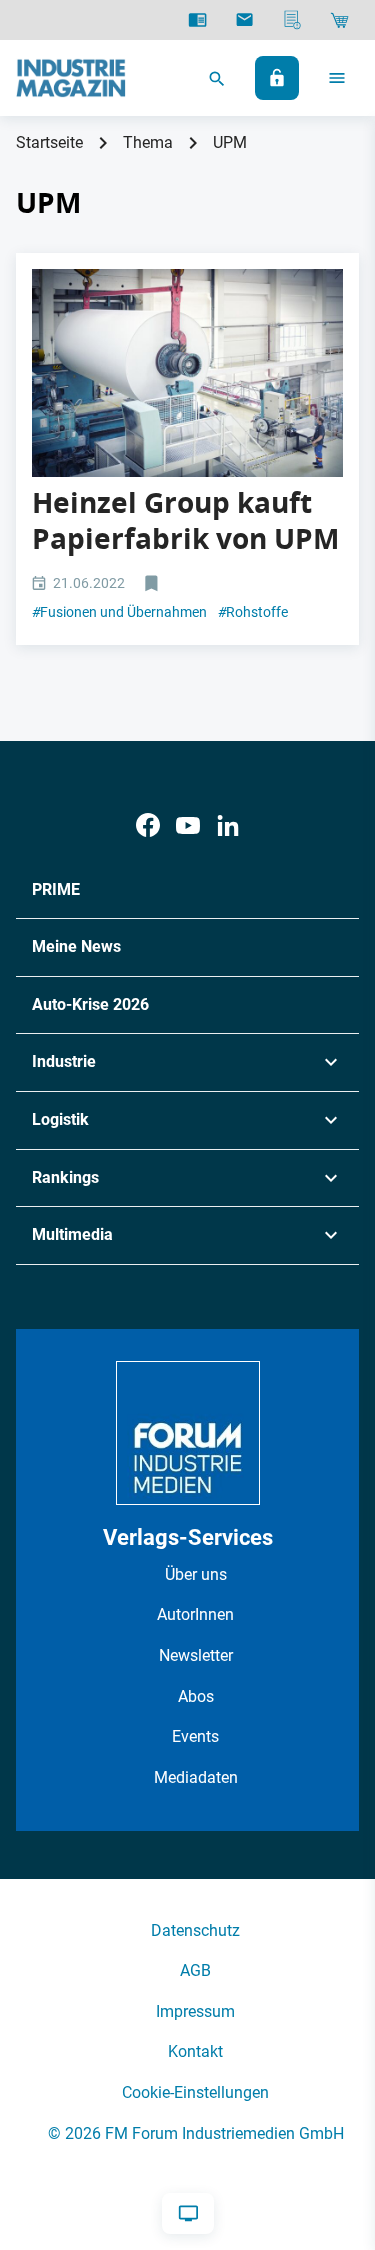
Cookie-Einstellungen (195, 2092)
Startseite (49, 142)
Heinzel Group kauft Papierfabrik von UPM (185, 520)
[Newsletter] (244, 20)
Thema (148, 142)
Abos (196, 1696)
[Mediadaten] (292, 20)
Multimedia (72, 1234)
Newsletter (196, 1655)
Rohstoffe (253, 612)
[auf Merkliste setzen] (153, 584)
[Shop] (339, 20)
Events (195, 1736)
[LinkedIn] (228, 825)
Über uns (196, 1574)
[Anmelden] (277, 78)
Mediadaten (196, 1777)
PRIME (56, 889)
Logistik (60, 1119)
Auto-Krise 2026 (90, 1004)
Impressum (195, 2011)
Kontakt (195, 2051)
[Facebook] (148, 825)
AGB (195, 1970)
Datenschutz (195, 1930)
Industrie (64, 1061)
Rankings (65, 1177)
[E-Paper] (197, 20)
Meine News (76, 946)
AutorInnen (195, 1614)
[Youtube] (188, 825)
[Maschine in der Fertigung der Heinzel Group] (187, 372)
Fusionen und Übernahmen (119, 612)
